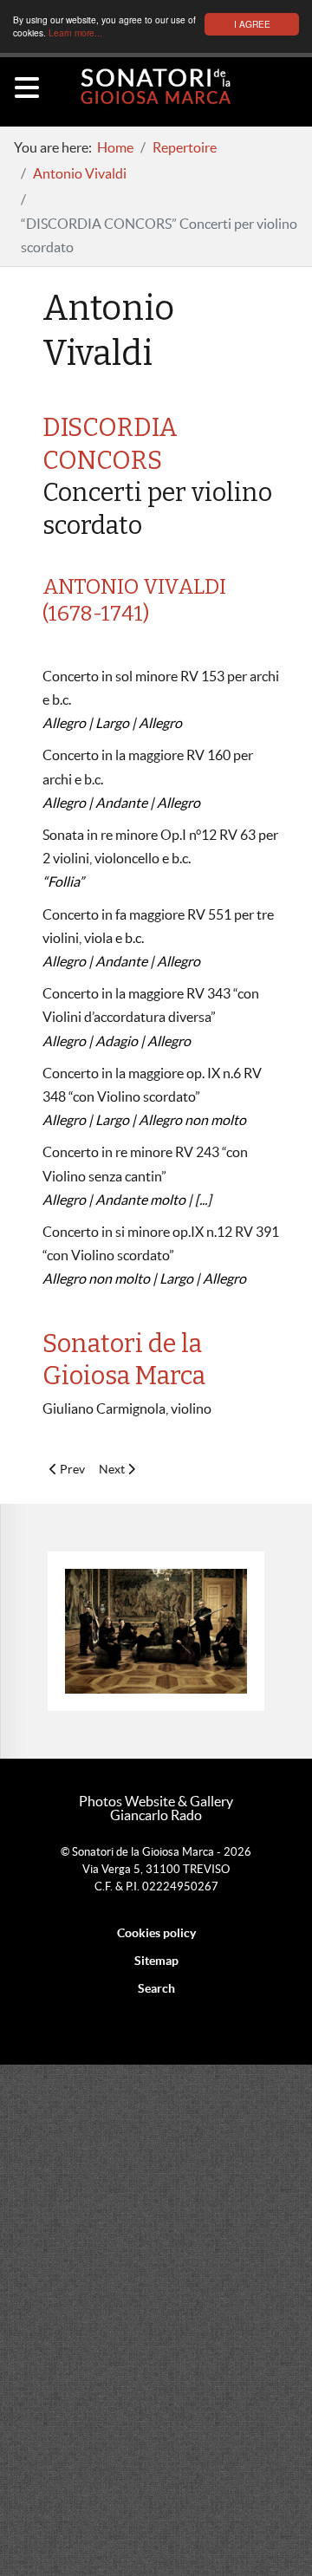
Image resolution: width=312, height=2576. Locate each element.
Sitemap (156, 1961)
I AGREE (252, 24)
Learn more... (75, 33)
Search (156, 1988)
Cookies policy (156, 1933)
